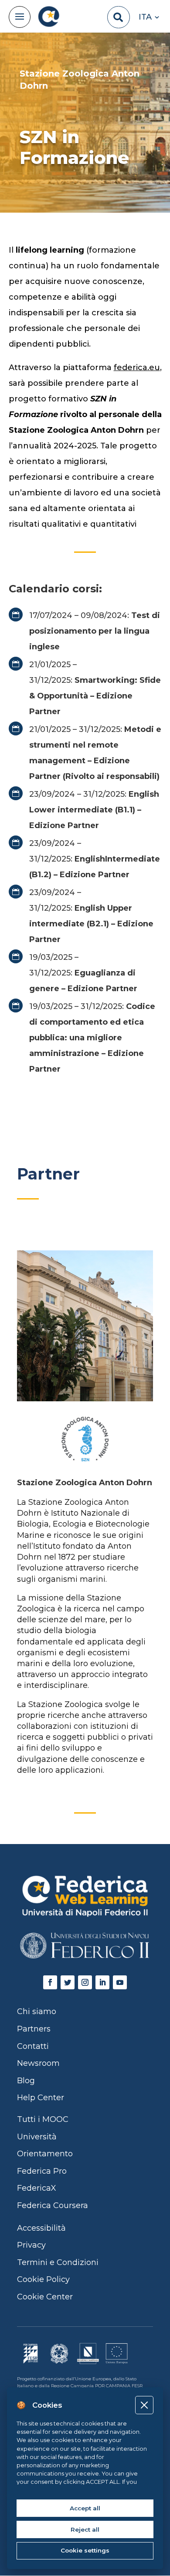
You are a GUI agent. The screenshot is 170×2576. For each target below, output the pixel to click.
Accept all (85, 2508)
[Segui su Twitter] (68, 1982)
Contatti (33, 2046)
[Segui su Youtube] (120, 1982)
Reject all (85, 2529)
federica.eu (137, 368)
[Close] (144, 2405)
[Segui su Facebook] (50, 1982)
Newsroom (38, 2063)
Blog (26, 2081)
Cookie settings (85, 2550)
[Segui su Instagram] (85, 1982)
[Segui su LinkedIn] (102, 1982)
